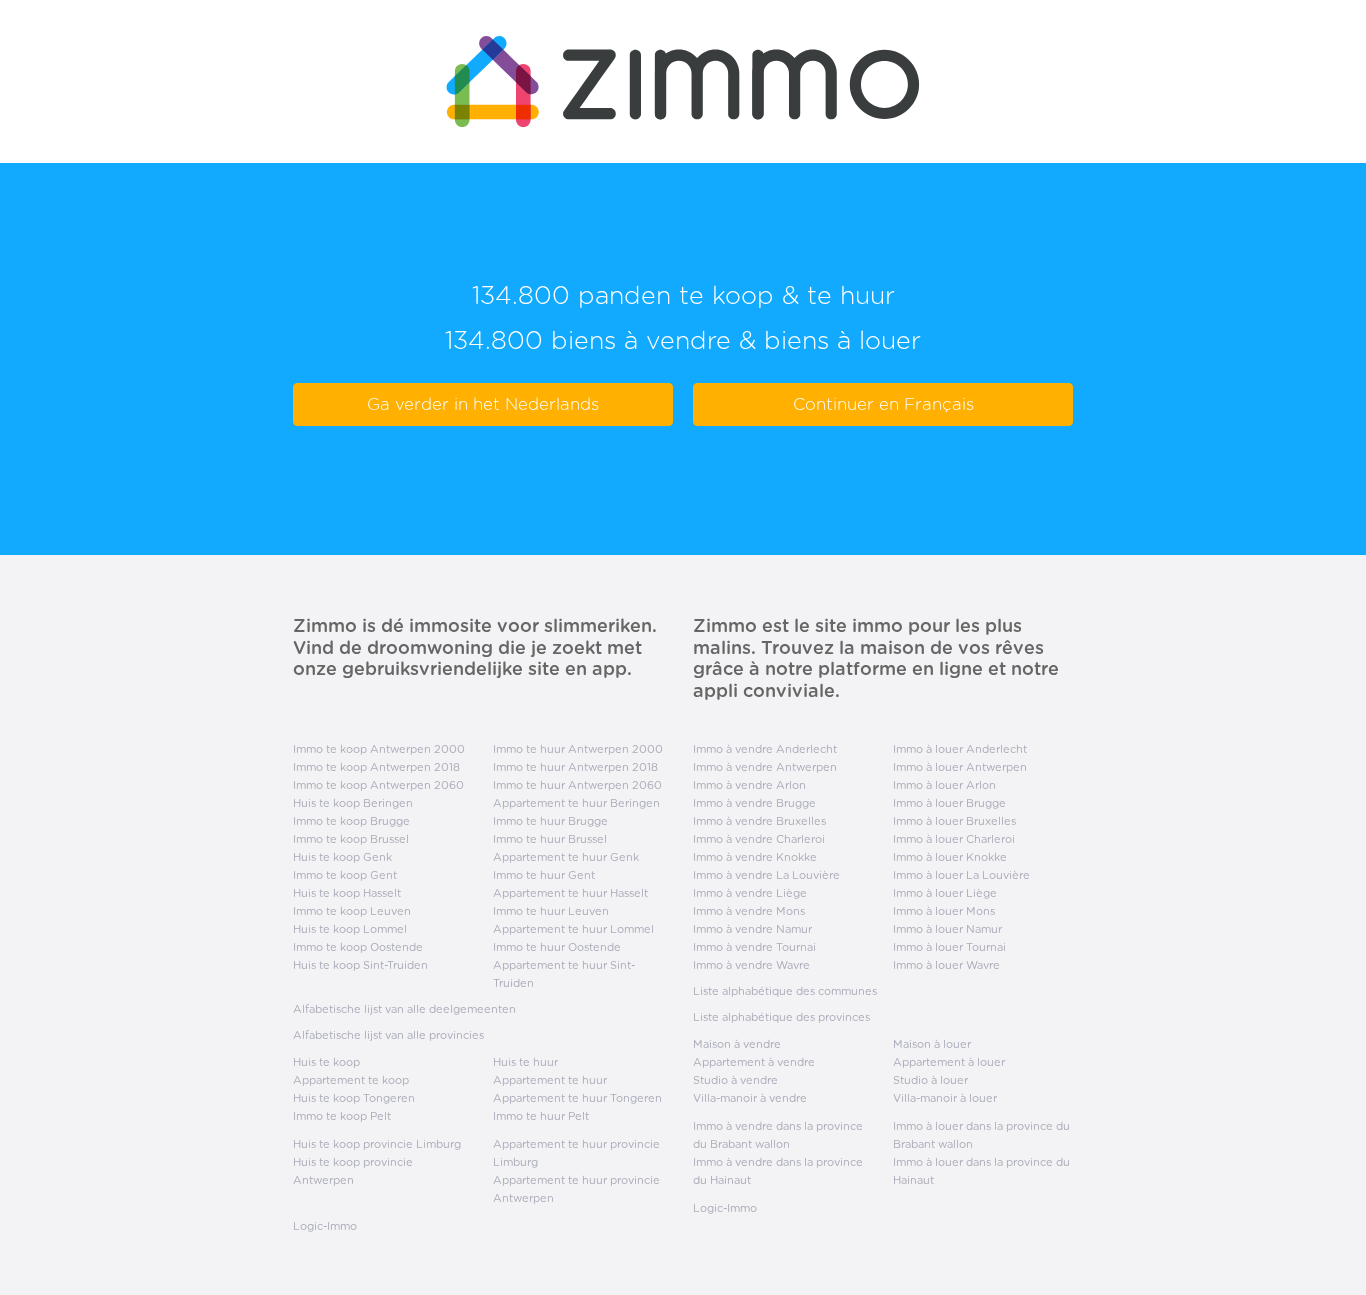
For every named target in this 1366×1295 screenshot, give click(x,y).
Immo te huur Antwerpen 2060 (577, 785)
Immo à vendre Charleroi (759, 839)
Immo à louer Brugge (949, 803)
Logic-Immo (325, 1226)
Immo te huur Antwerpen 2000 (578, 749)
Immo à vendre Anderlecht (765, 749)
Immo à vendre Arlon (749, 785)
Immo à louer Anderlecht (960, 749)
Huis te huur (525, 1062)
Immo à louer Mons (944, 911)
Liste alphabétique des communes (785, 991)
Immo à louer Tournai (949, 947)
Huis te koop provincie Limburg (377, 1144)
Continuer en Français (883, 404)
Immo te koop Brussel (351, 839)
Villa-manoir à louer (945, 1098)
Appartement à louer (949, 1062)
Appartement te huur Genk (566, 857)
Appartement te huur (550, 1080)
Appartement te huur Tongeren (577, 1098)
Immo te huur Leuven (551, 911)
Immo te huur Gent (544, 875)
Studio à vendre (735, 1080)
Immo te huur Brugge (550, 821)
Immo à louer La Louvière (961, 875)
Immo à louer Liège (945, 893)
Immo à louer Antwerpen (960, 767)
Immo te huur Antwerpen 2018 (575, 767)
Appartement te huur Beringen (576, 803)
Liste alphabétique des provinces (781, 1017)
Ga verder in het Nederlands (483, 404)
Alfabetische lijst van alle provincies (388, 1035)
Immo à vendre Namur (752, 929)
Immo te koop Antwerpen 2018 (376, 767)
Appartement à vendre (754, 1062)
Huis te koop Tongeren (354, 1098)
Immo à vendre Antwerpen (765, 767)
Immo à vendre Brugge (754, 803)
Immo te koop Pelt (342, 1116)
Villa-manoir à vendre (750, 1098)
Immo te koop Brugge (351, 821)
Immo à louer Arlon (944, 785)
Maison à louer (932, 1044)
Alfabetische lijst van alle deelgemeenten (404, 1009)
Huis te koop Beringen (353, 803)
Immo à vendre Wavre (751, 965)
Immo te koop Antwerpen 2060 (378, 785)
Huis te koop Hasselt (347, 893)
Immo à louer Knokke (950, 857)
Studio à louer (930, 1080)
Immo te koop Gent (345, 875)
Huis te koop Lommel (350, 929)
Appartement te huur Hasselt (570, 893)
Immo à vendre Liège (750, 893)
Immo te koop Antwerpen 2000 (379, 749)
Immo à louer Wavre (946, 965)
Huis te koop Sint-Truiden (360, 965)
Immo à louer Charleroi (954, 839)
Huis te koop (326, 1062)
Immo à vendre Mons (749, 911)
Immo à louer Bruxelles (954, 821)
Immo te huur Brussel (550, 839)
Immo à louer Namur (947, 929)
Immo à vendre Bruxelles (759, 821)
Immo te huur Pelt (541, 1116)
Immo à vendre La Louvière (766, 875)
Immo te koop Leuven (352, 911)
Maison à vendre (737, 1044)
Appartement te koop (351, 1080)
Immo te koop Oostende (358, 947)
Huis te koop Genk (342, 857)
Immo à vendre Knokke (755, 857)
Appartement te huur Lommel (573, 929)
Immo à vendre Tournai (754, 947)
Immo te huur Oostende (557, 947)
